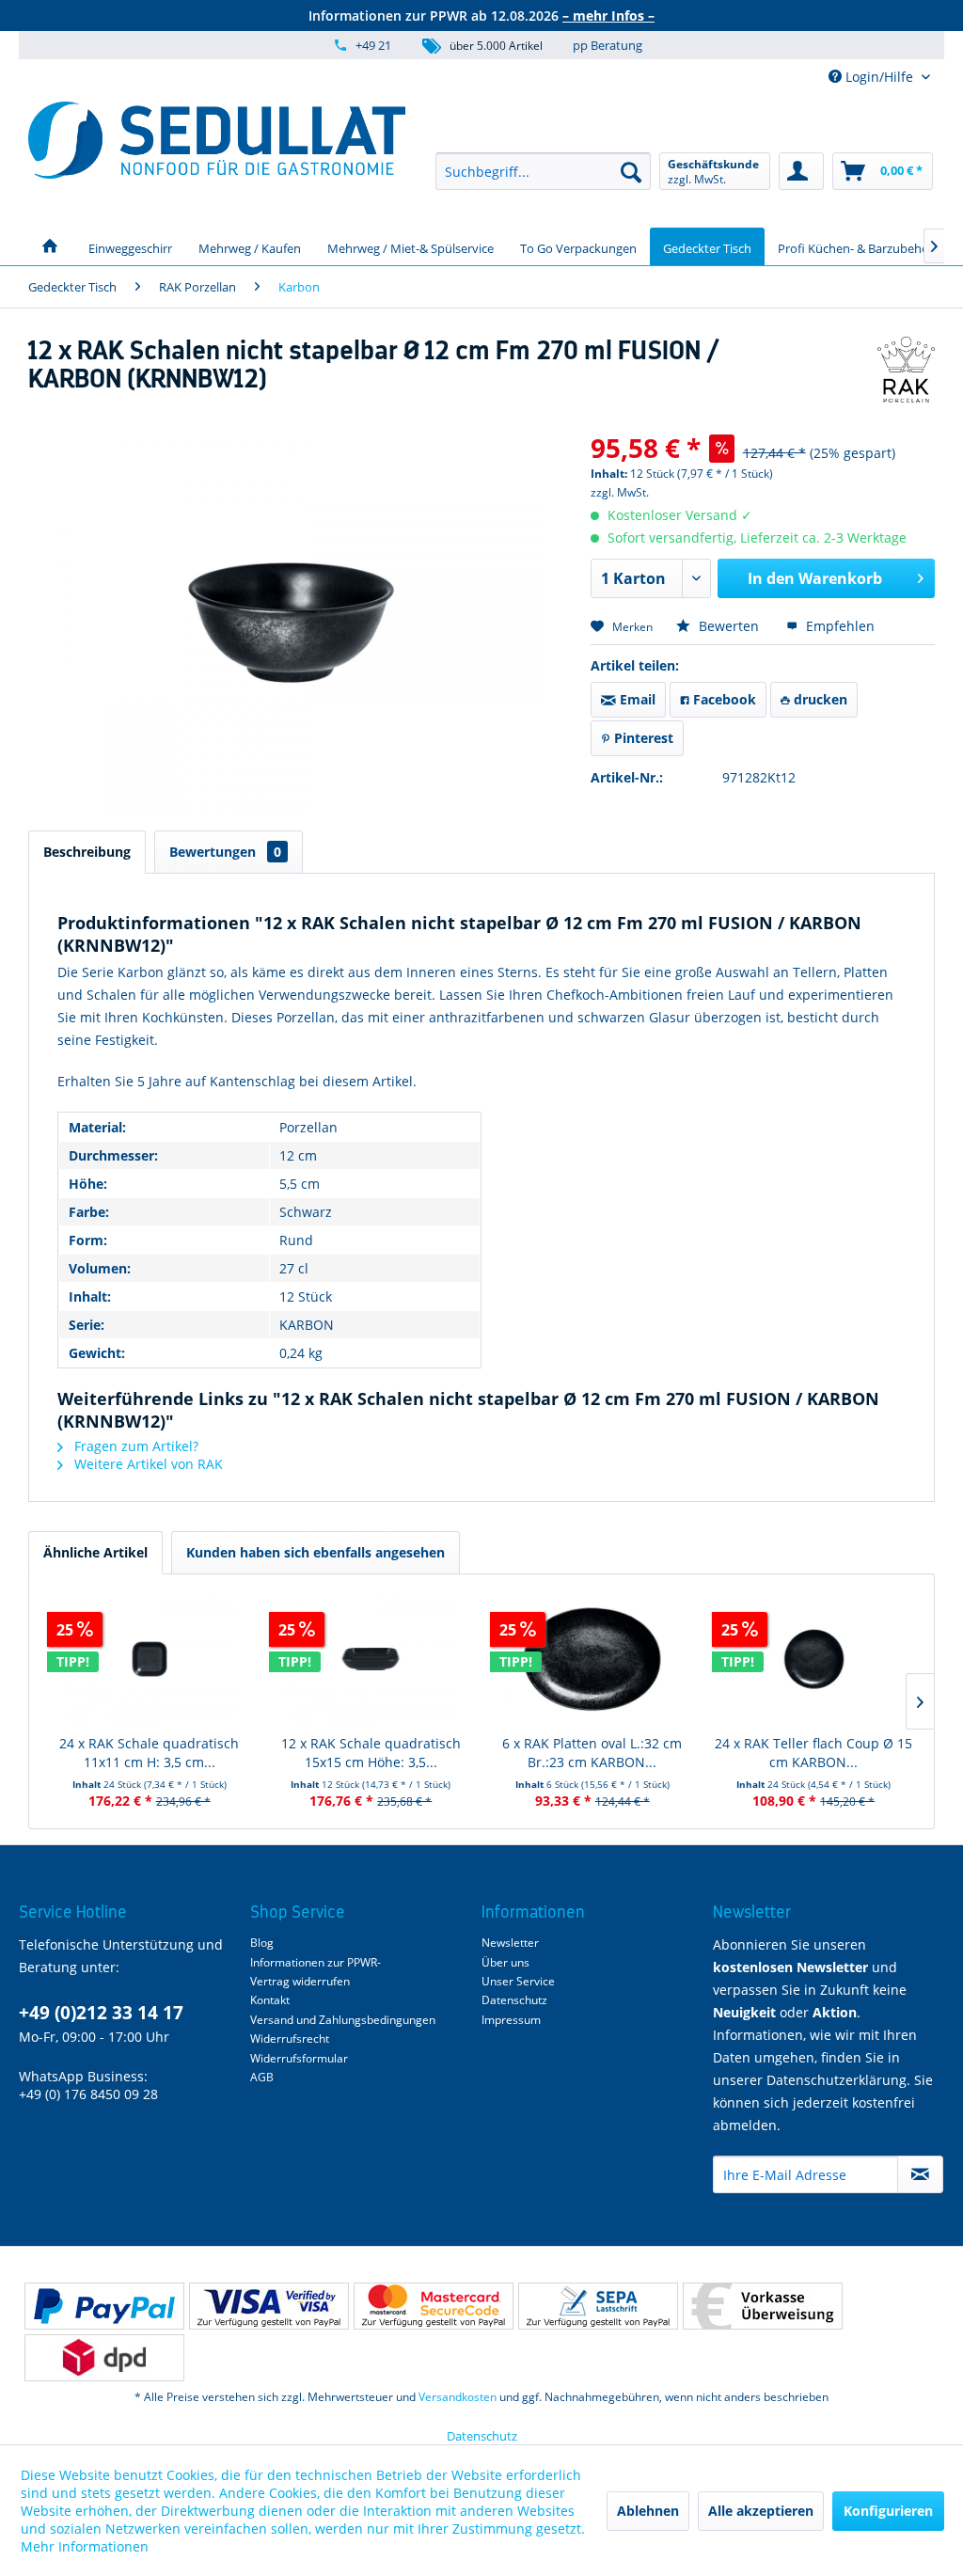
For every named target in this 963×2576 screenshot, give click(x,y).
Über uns (505, 1962)
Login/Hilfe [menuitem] (879, 77)
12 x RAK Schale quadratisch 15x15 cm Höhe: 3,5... (371, 1753)
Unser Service (518, 1981)
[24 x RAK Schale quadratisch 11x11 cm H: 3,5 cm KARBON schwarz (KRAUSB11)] (150, 1659)
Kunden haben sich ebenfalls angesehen (316, 1552)
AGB (262, 2077)
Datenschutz (514, 2000)
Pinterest (642, 738)
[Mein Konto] (801, 171)
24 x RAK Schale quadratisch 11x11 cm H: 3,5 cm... (149, 1753)
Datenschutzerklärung (837, 2080)
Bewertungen (225, 852)
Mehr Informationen (85, 2546)
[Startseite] (50, 246)
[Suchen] (631, 171)
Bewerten (729, 626)
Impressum (511, 2020)
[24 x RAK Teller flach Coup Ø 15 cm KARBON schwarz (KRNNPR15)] (814, 1659)
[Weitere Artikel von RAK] (906, 370)
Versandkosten (458, 2397)
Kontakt (270, 2000)
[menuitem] (543, 171)
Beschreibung (87, 852)
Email (636, 699)
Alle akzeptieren (761, 2511)
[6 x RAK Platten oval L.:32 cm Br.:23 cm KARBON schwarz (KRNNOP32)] (592, 1659)
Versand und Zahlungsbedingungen (343, 2020)
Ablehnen (648, 2511)
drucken (819, 699)
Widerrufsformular (299, 2058)
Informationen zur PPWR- (316, 1962)
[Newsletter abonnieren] (920, 2174)
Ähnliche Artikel (95, 1552)
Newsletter (510, 1943)
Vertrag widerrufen (300, 1981)
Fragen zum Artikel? (134, 1446)
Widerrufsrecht (290, 2039)
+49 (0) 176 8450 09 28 (88, 2094)
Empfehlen (838, 626)
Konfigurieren (888, 2511)
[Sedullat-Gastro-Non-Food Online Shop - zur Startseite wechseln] (217, 140)
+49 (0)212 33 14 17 (101, 2013)
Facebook (723, 699)
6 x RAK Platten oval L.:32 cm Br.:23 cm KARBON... (592, 1753)
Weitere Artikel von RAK (147, 1464)
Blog (262, 1943)
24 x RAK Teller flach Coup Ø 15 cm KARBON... (813, 1753)
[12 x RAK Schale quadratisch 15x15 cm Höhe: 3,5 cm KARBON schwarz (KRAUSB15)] (371, 1659)
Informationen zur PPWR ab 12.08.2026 (481, 16)
